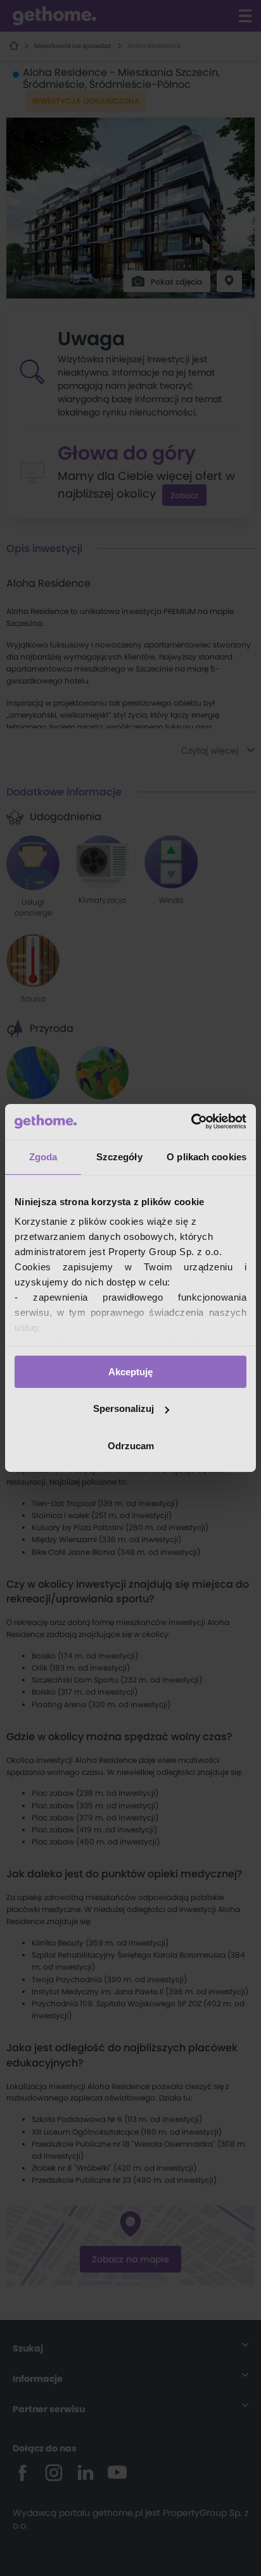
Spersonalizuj (124, 1408)
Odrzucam (131, 1446)
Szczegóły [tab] (119, 1156)
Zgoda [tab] (43, 1156)
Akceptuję (130, 1371)
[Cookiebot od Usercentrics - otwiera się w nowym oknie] (191, 1122)
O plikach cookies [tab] (207, 1156)
